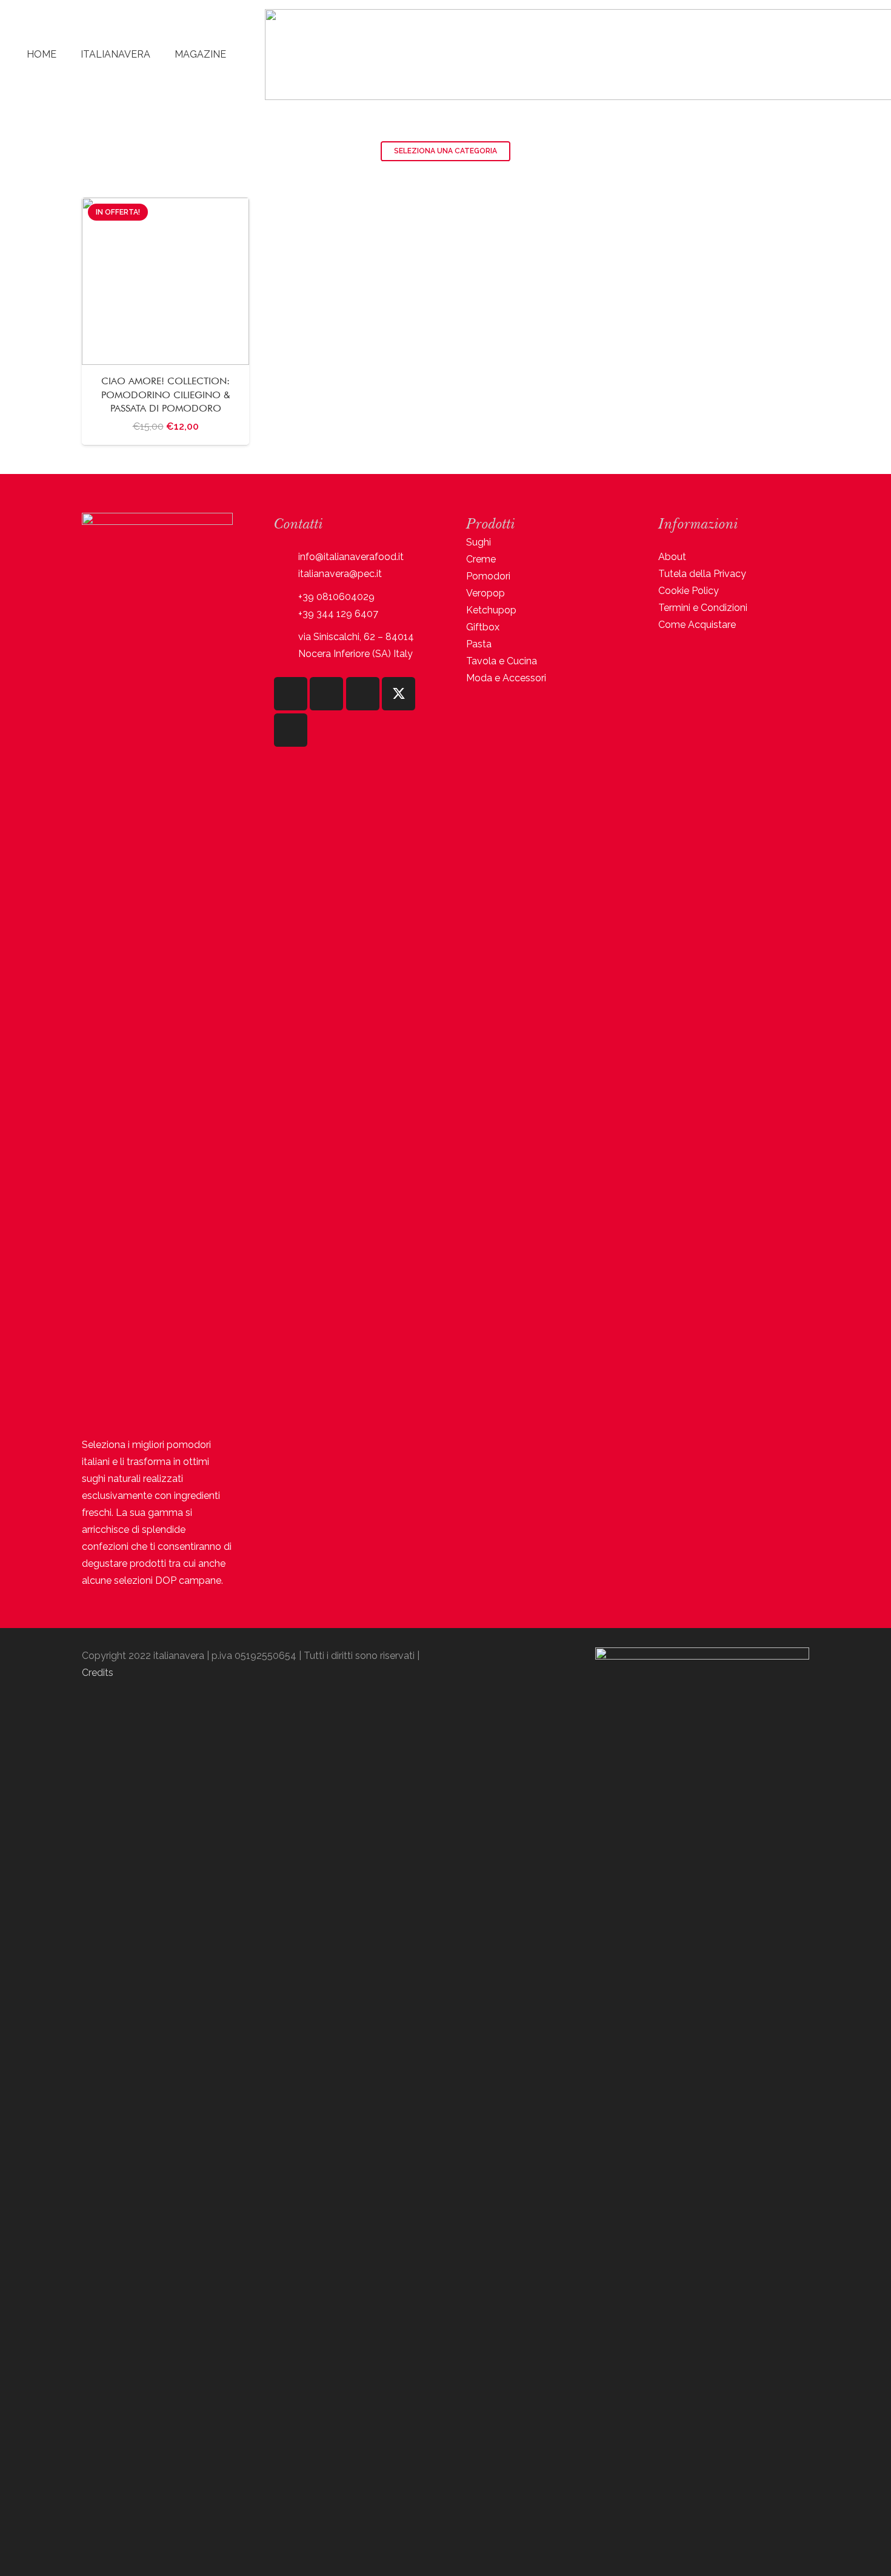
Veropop (486, 593)
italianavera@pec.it (340, 574)
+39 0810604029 (336, 597)
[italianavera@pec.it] (286, 574)
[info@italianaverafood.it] (286, 557)
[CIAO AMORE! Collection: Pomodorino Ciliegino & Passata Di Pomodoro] (165, 321)
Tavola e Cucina (502, 661)
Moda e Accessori (506, 678)
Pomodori (488, 576)
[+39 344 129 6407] (286, 614)
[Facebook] (326, 694)
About (672, 557)
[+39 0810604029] (286, 597)
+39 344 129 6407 (338, 614)
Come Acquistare (697, 625)
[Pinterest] (291, 730)
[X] (399, 694)
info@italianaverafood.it (351, 557)
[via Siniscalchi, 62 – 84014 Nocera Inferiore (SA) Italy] (286, 646)
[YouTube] (363, 694)
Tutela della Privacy (702, 574)
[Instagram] (291, 694)
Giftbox (483, 627)
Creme (481, 559)
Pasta (479, 644)
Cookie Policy (689, 591)
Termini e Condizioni (703, 608)
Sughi (479, 542)
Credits (98, 1673)
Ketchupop (491, 610)
